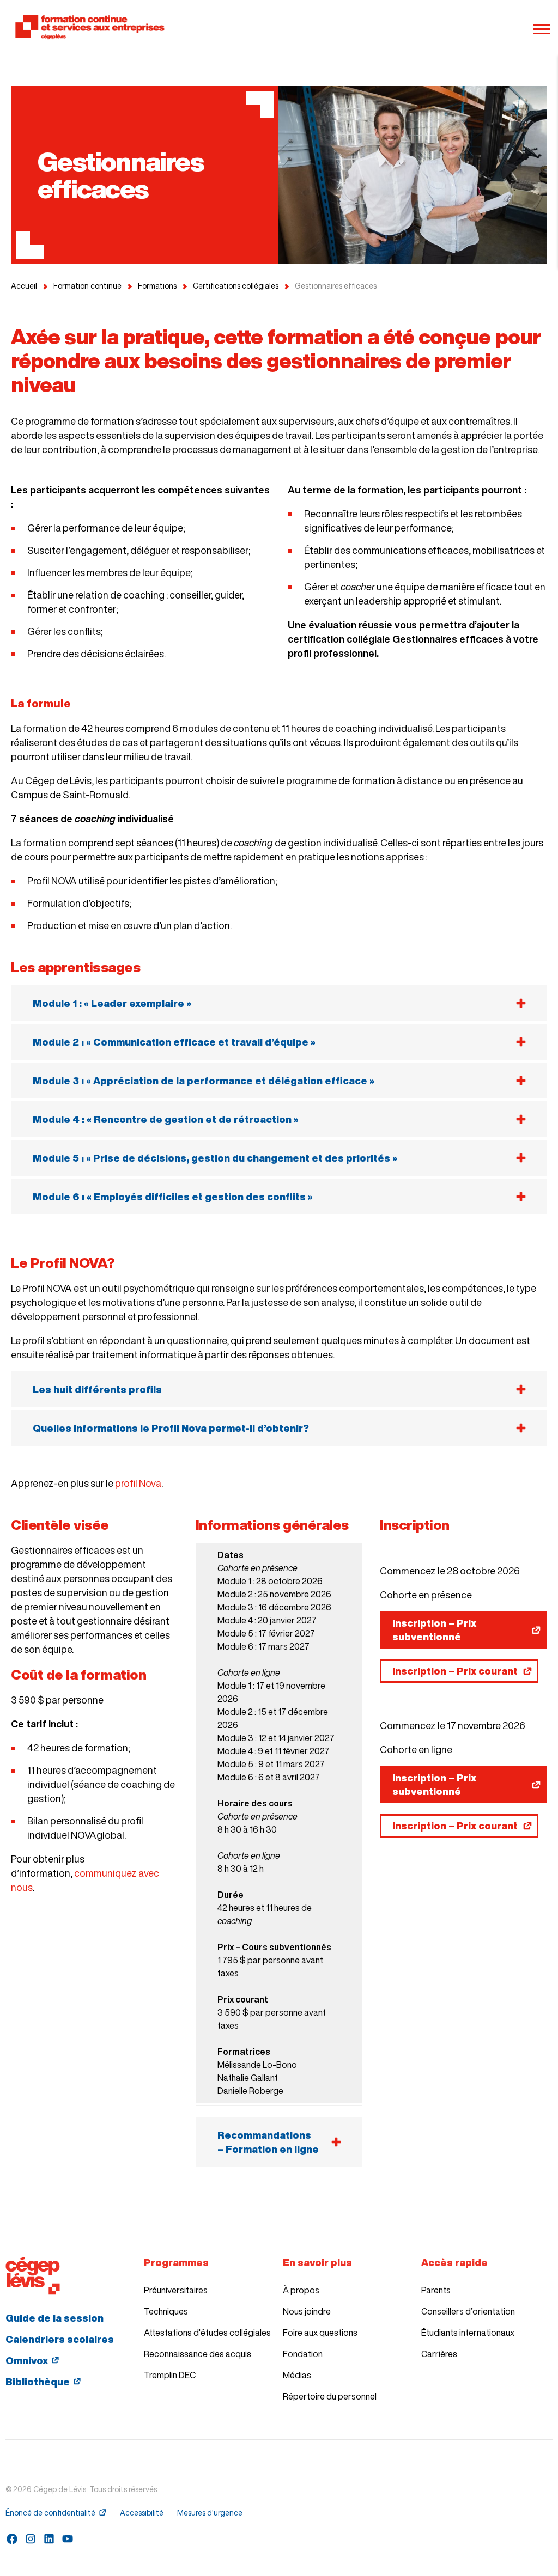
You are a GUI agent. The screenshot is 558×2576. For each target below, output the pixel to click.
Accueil (24, 286)
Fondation (303, 2354)
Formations (157, 286)
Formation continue (87, 286)
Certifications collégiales (236, 286)
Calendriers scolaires (60, 2339)
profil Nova (138, 1483)
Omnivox (27, 2360)
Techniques (166, 2311)
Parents (436, 2290)
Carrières (439, 2354)
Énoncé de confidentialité (50, 2513)
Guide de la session (54, 2318)
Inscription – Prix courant (455, 1671)
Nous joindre (307, 2311)
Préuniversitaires (176, 2290)
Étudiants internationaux (468, 2333)
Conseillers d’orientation (468, 2311)
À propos (301, 2290)
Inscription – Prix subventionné (434, 1630)
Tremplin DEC (170, 2375)
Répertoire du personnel (330, 2396)
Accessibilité (142, 2513)
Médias (297, 2375)
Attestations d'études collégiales (207, 2333)
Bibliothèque (38, 2382)
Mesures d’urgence (210, 2513)
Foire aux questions (320, 2333)
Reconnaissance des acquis (198, 2354)
